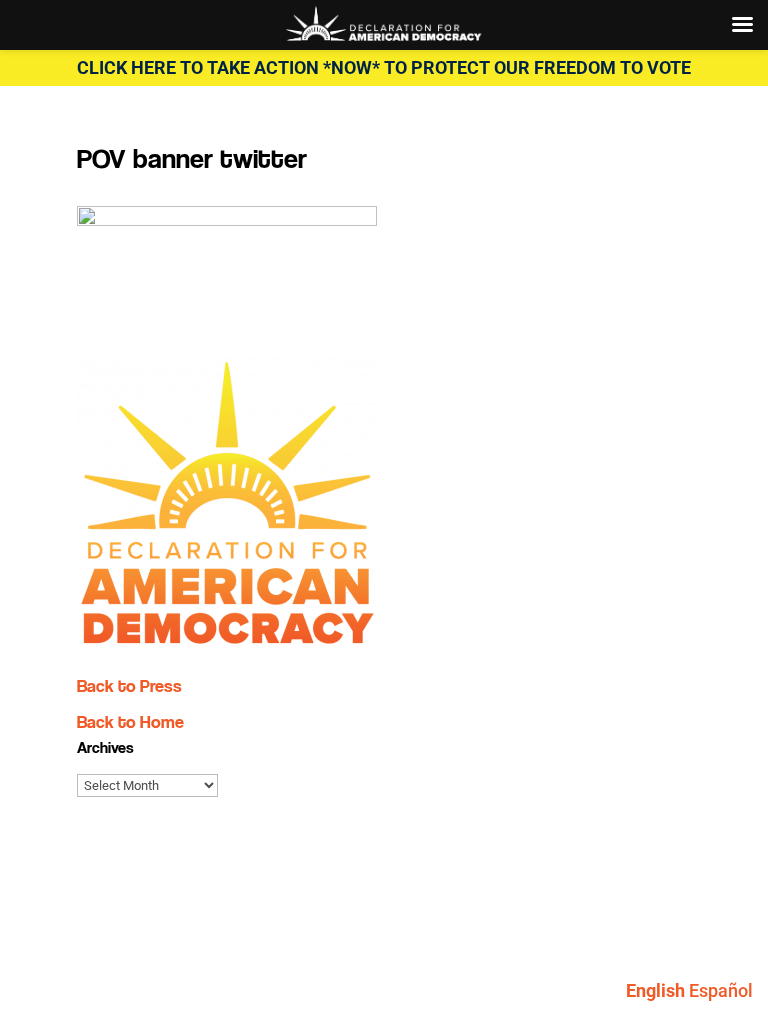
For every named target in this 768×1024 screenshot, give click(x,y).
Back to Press (129, 685)
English (655, 990)
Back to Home (130, 721)
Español (721, 990)
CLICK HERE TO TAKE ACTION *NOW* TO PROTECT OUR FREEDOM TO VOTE (384, 67)
